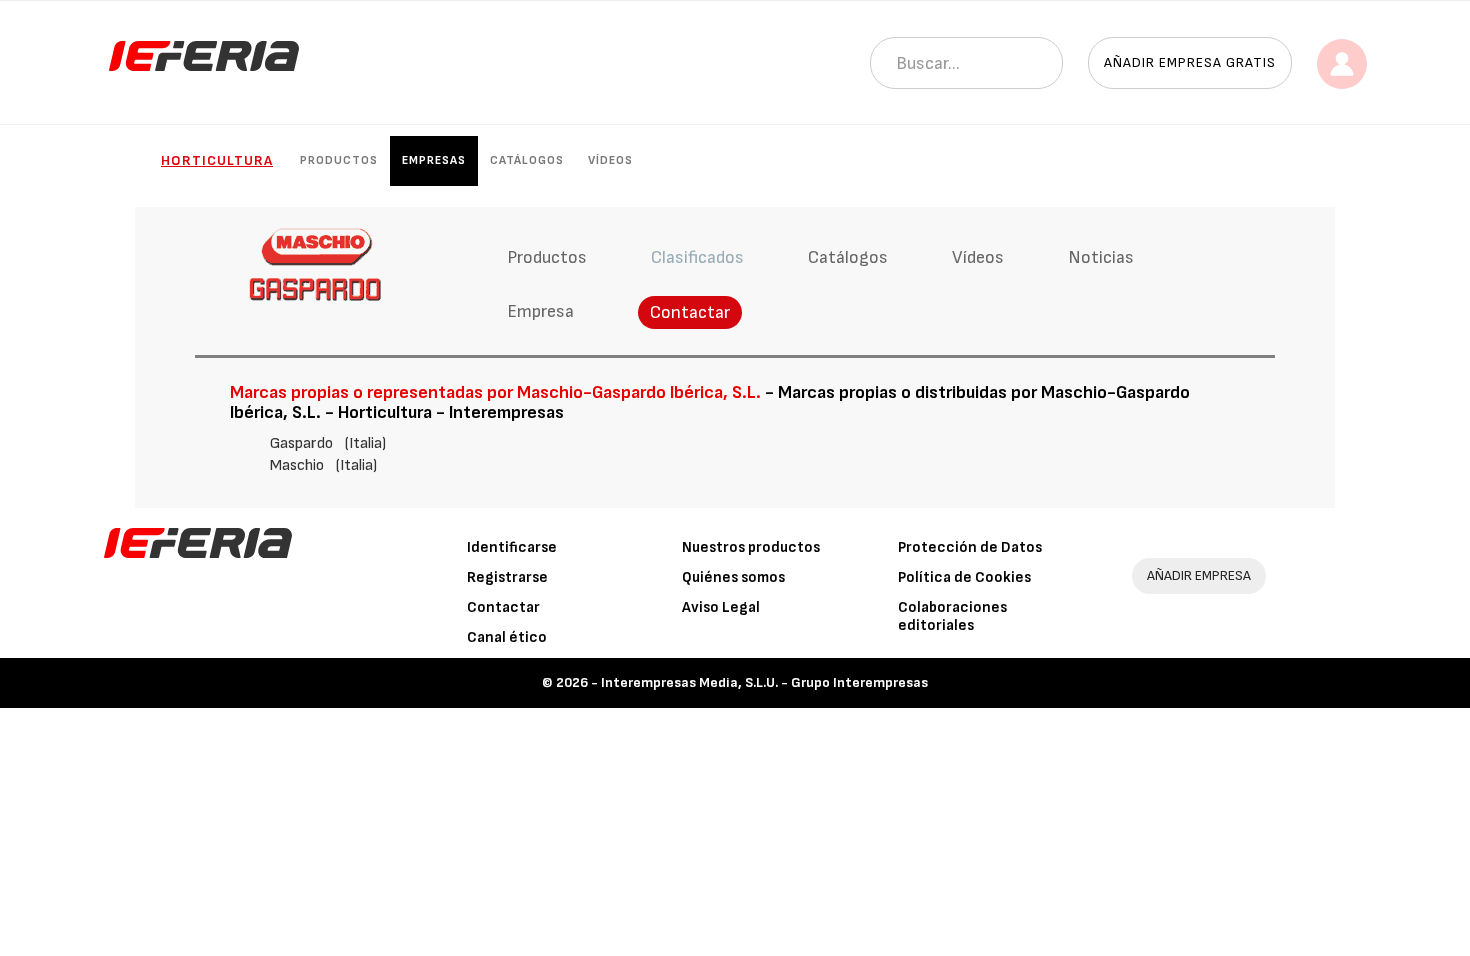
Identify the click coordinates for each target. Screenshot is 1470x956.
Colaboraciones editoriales (952, 616)
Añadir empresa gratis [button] (1190, 62)
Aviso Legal (721, 607)
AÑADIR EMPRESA (1199, 575)
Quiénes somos (733, 577)
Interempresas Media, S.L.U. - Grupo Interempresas (764, 682)
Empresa (540, 311)
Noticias (1101, 257)
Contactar (690, 312)
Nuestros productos (751, 547)
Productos (339, 160)
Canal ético (507, 637)
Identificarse (512, 547)
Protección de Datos (970, 547)
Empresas (434, 160)
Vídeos (610, 160)
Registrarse (507, 577)
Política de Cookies (964, 577)
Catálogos (527, 160)
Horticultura (217, 160)
